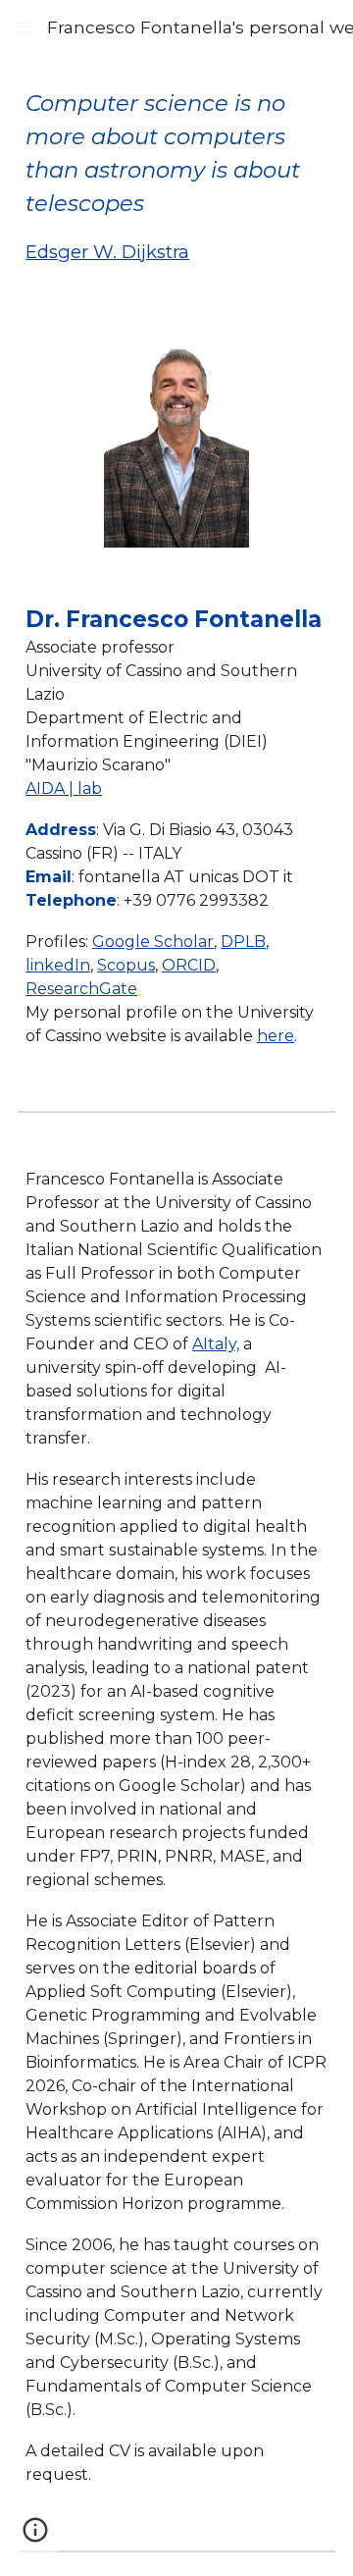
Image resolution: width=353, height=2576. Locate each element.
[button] (24, 27)
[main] (176, 176)
